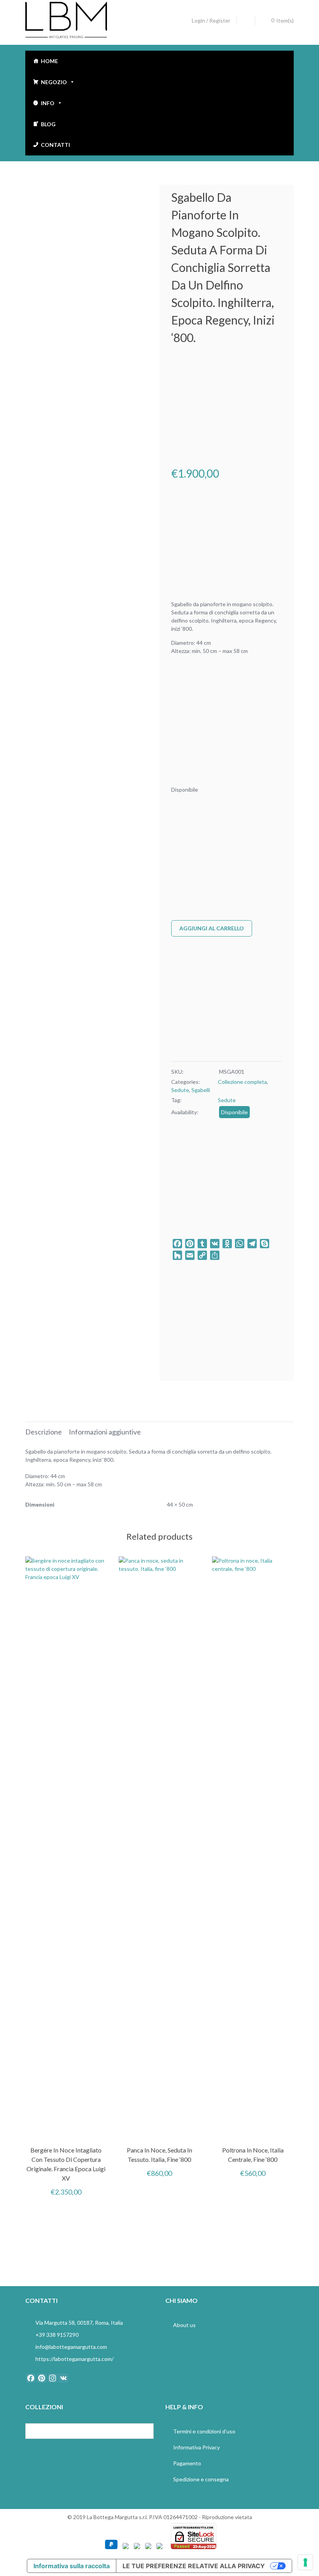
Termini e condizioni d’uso (204, 2431)
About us (184, 2325)
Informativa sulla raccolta (72, 2566)
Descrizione (44, 1432)
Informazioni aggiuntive (105, 1432)
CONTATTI (55, 145)
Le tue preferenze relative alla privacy (194, 2566)
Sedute (180, 1090)
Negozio (54, 82)
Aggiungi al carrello (212, 928)
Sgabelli (201, 1090)
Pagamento (187, 2463)
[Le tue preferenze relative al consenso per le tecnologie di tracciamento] (305, 2562)
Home (49, 61)
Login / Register (211, 20)
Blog (48, 124)
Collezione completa (242, 1082)
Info (48, 103)
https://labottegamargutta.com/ (74, 2359)
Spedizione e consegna (201, 2479)
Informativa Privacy (196, 2447)
